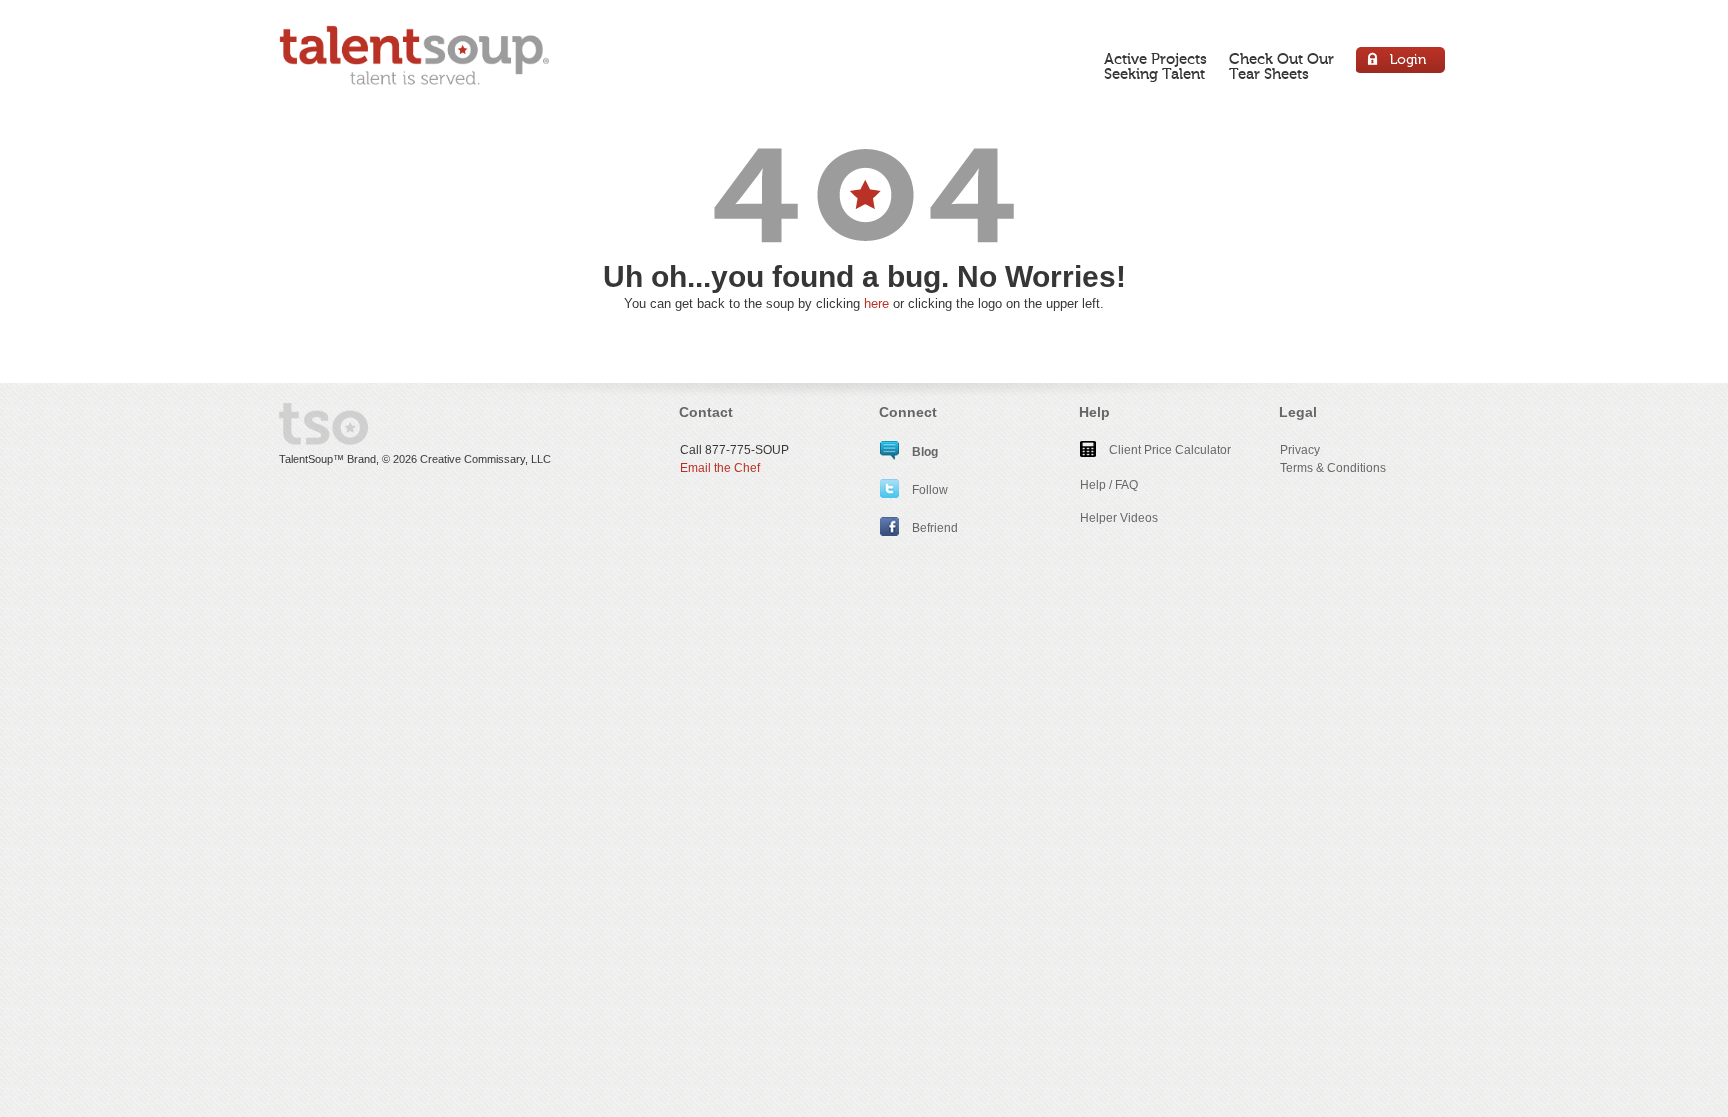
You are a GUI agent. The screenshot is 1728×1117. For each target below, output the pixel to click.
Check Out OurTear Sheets (1281, 66)
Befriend (933, 528)
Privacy (1300, 450)
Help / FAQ (1109, 485)
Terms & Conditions (1333, 468)
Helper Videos (1119, 518)
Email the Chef (720, 468)
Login (1401, 62)
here (876, 303)
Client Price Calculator (1168, 450)
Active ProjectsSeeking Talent (1155, 66)
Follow (928, 490)
